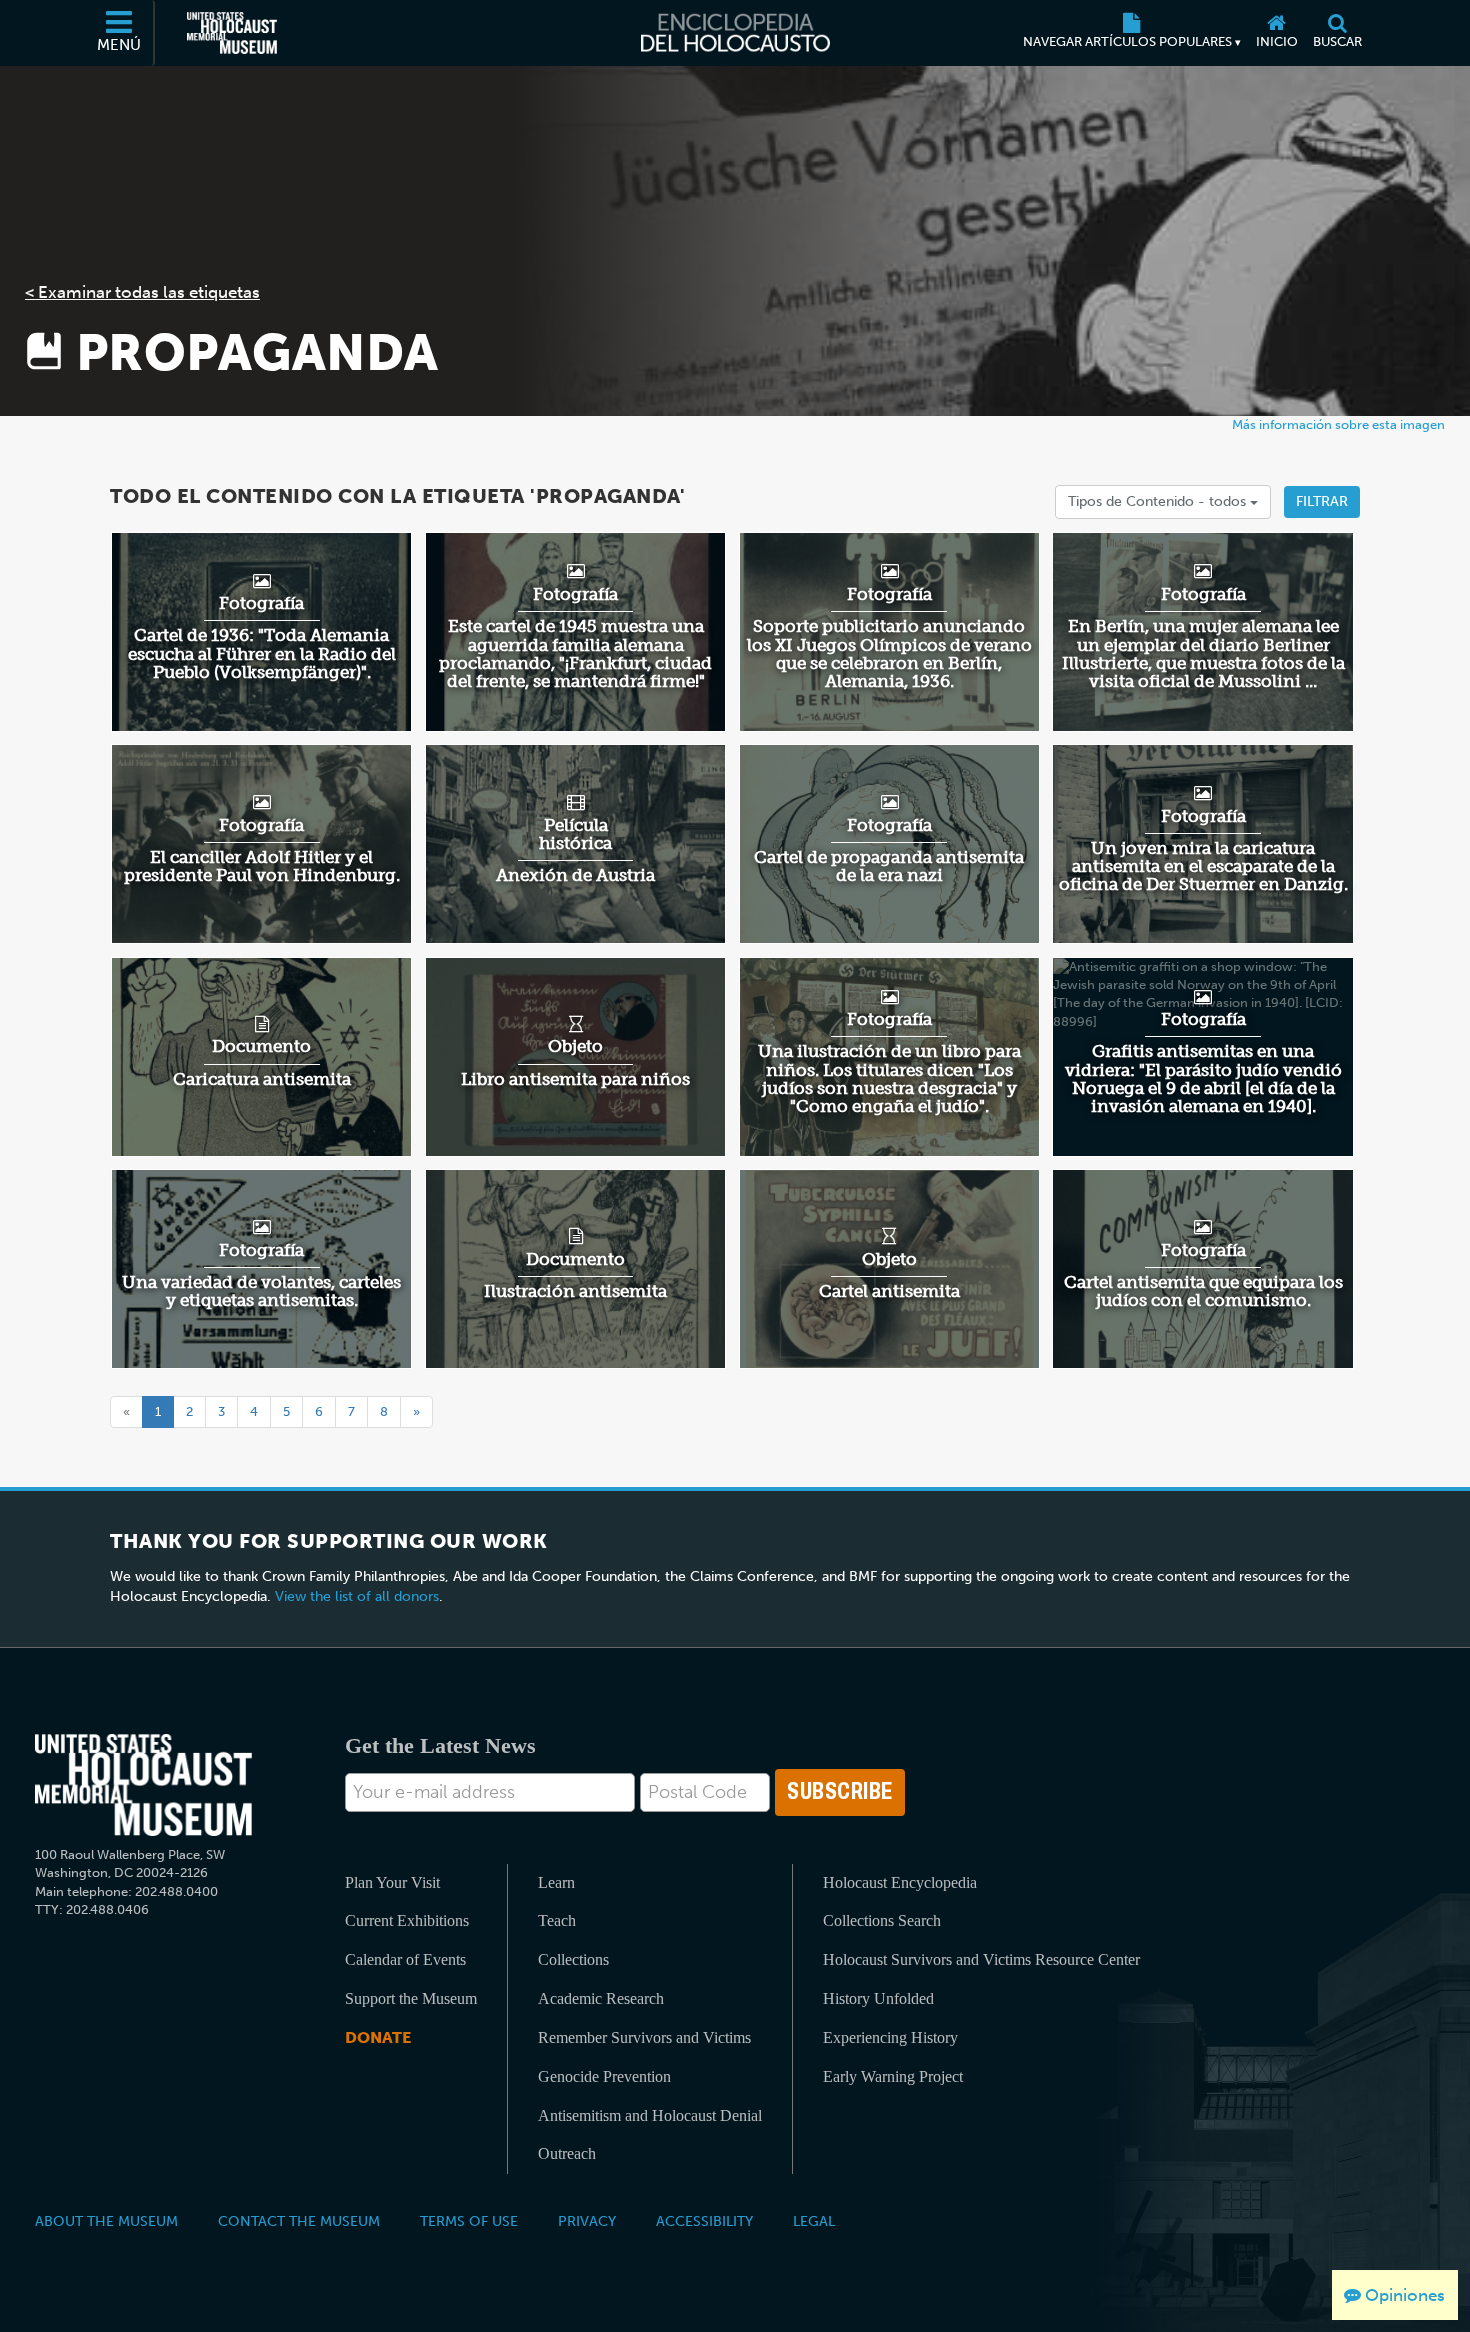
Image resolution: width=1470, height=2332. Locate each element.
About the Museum (106, 2221)
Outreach (567, 2153)
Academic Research (601, 1998)
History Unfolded (878, 1998)
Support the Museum (411, 1998)
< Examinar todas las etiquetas (142, 292)
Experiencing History (890, 2037)
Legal (814, 2221)
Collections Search (882, 1920)
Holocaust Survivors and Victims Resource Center (981, 1959)
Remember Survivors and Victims (644, 2037)
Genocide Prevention (604, 2076)
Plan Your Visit (392, 1882)
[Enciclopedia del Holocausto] (735, 33)
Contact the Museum (299, 2221)
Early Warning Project (893, 2076)
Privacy (587, 2221)
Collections (573, 1959)
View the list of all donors (357, 1596)
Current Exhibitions (407, 1920)
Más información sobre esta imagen (1338, 424)
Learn (556, 1882)
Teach (557, 1920)
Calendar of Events (405, 1959)
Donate (378, 2037)
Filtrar (1322, 501)
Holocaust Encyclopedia (900, 1882)
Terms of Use (469, 2221)
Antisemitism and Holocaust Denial (650, 2115)
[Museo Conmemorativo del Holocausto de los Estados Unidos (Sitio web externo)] (232, 33)
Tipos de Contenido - (1159, 501)
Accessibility (704, 2221)
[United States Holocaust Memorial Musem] (143, 1785)
